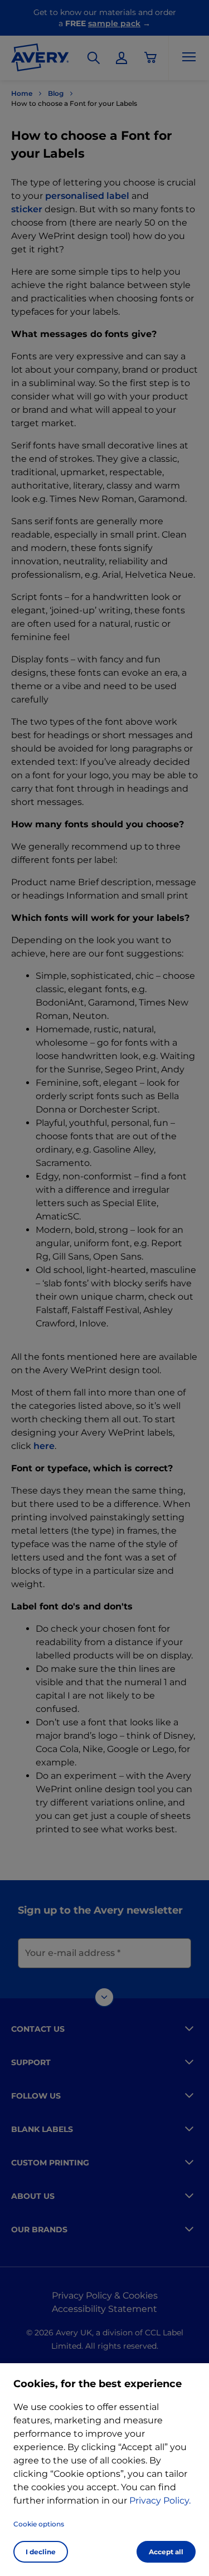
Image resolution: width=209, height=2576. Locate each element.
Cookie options (39, 2524)
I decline (41, 2552)
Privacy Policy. (160, 2501)
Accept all (166, 2552)
